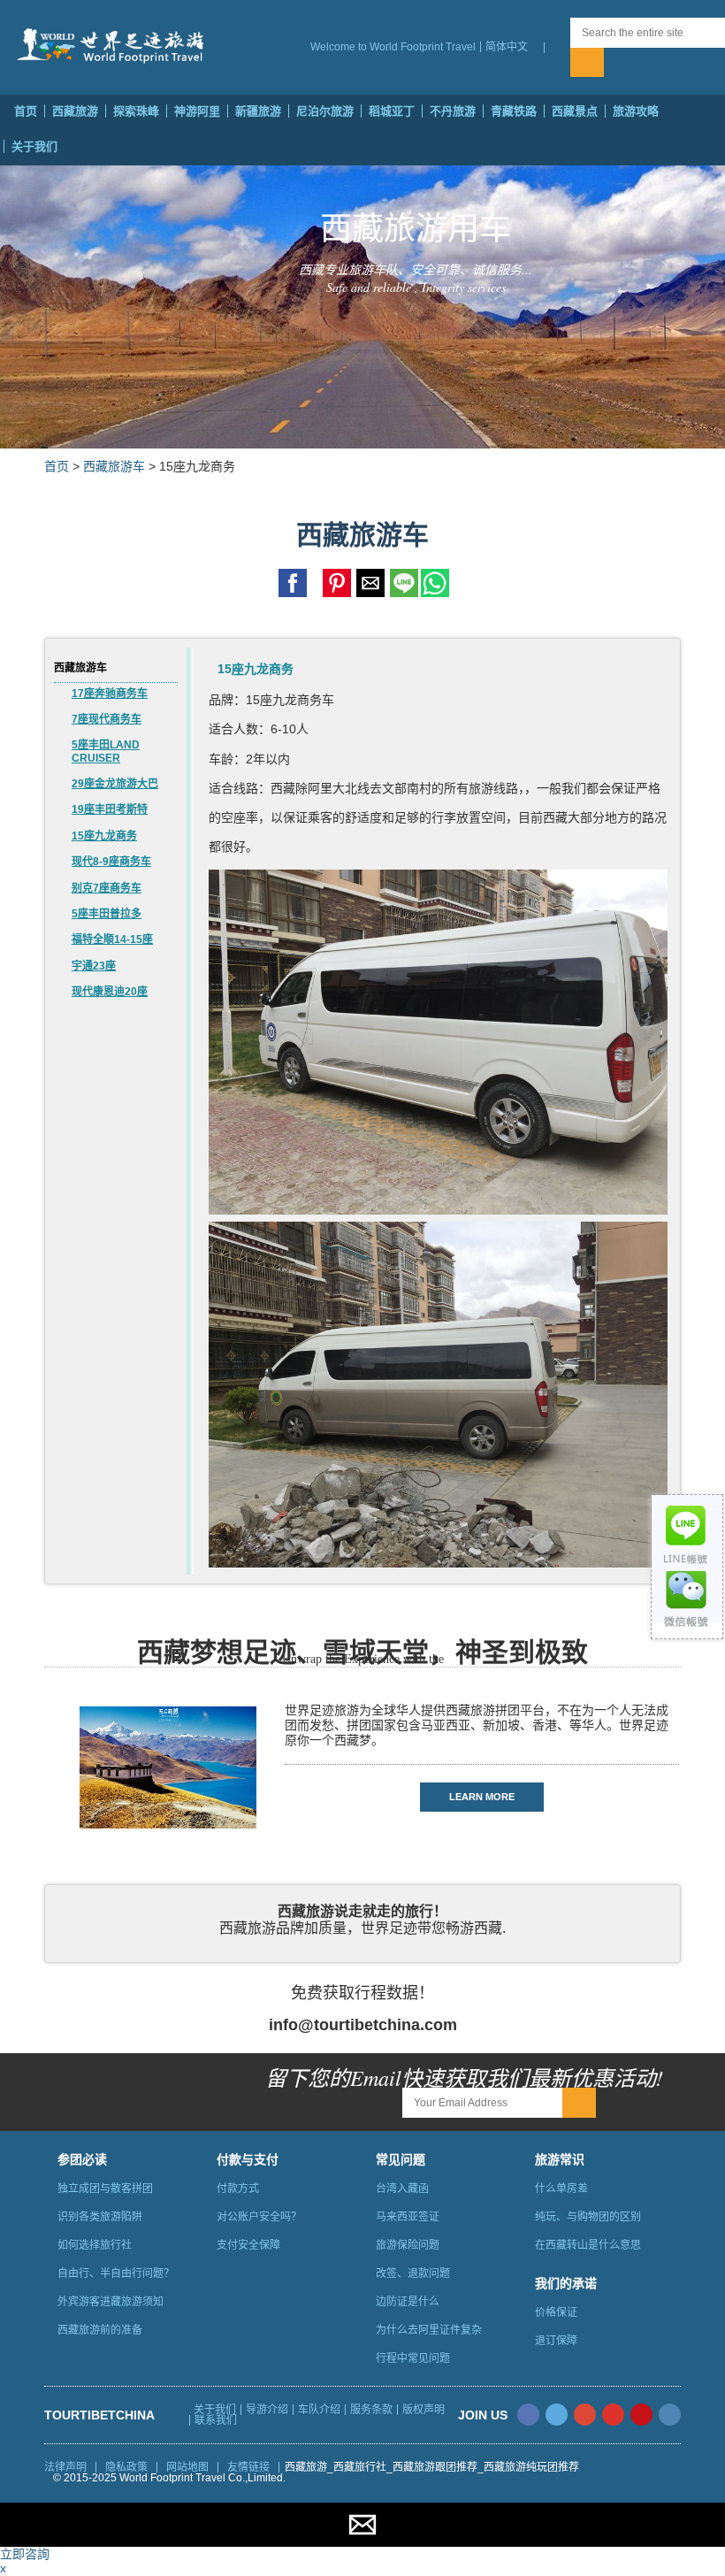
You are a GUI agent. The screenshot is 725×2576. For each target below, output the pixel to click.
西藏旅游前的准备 (100, 2330)
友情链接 (248, 2467)
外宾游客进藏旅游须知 (111, 2302)
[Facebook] (528, 2415)
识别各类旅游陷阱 (100, 2217)
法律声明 (65, 2467)
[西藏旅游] (113, 46)
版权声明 (424, 2410)
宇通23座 (94, 966)
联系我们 (216, 2420)
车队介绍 (319, 2410)
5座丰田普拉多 (107, 914)
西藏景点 (575, 111)
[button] (512, 47)
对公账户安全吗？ (259, 2217)
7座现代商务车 (107, 719)
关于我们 (34, 146)
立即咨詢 (25, 2554)
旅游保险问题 (408, 2245)
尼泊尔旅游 (325, 111)
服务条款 (371, 2410)
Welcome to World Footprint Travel (393, 47)
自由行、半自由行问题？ (116, 2273)
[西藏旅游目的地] (557, 48)
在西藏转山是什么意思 (588, 2245)
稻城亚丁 (392, 111)
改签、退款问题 (413, 2273)
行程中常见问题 (413, 2358)
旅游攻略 (636, 111)
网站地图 (187, 2467)
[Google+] (585, 2415)
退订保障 (556, 2341)
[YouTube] (613, 2415)
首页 (26, 111)
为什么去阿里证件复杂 (429, 2330)
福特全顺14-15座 (112, 939)
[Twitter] (557, 2415)
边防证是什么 (408, 2302)
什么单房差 (561, 2189)
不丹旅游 (453, 111)
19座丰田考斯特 (110, 809)
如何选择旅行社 (95, 2245)
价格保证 (556, 2312)
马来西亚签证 (408, 2217)
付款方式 (238, 2189)
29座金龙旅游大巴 (115, 784)
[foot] (362, 2568)
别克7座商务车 (107, 888)
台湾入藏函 (402, 2189)
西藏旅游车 (114, 466)
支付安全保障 (248, 2245)
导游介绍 (267, 2410)
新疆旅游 (258, 111)
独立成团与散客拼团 (105, 2189)
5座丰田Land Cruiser (106, 751)
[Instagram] (670, 2415)
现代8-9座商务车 (111, 862)
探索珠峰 (136, 111)
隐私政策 (126, 2467)
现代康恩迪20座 (110, 992)
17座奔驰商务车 (110, 694)
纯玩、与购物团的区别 (588, 2217)
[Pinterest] (641, 2415)
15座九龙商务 (104, 836)
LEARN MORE (482, 1797)
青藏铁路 (514, 111)
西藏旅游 (75, 111)
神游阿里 (197, 111)
